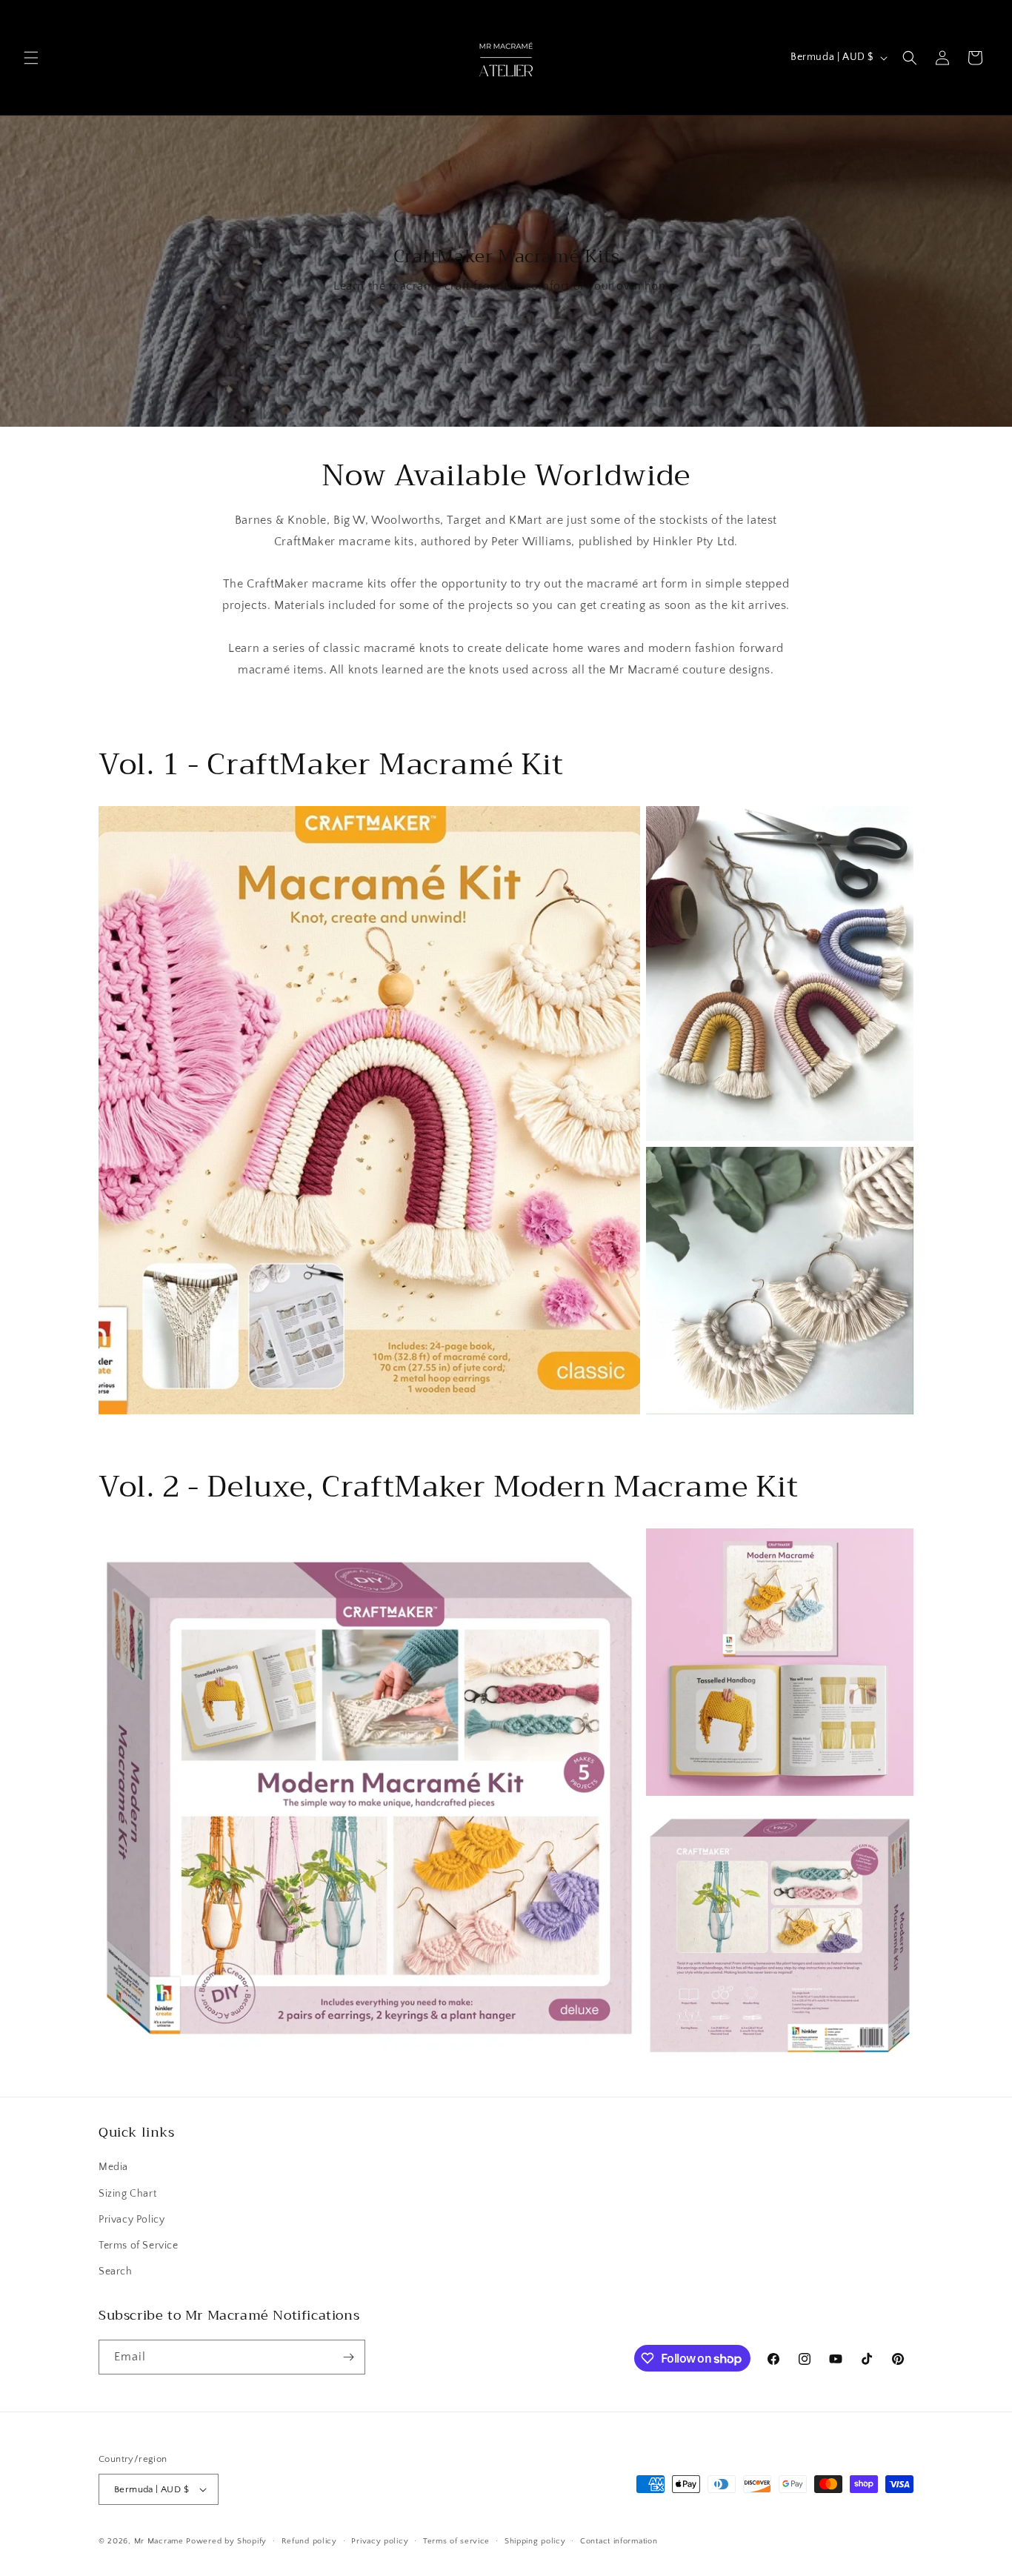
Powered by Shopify (226, 2541)
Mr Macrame (159, 2541)
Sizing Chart (127, 2194)
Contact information (619, 2541)
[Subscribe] (348, 2357)
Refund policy (309, 2541)
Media (113, 2167)
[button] (31, 58)
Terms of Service (139, 2246)
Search (116, 2272)
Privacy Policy (132, 2220)
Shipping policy (535, 2541)
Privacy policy (380, 2541)
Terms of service (456, 2541)
